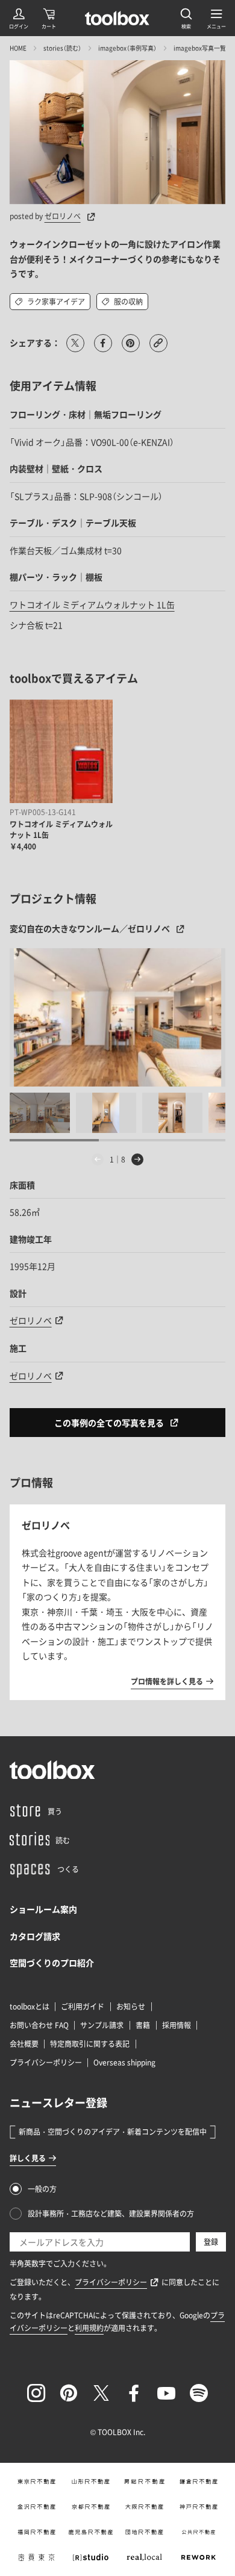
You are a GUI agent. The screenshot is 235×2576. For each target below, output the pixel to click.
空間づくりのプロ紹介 (52, 1963)
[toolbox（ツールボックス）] (117, 18)
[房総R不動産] (145, 2481)
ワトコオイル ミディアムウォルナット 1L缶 (92, 604)
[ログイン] (19, 18)
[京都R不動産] (90, 2507)
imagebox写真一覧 (200, 48)
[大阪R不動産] (145, 2507)
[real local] (145, 2557)
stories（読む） (62, 48)
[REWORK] (199, 2557)
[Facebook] (134, 2393)
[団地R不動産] (145, 2532)
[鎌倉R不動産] (199, 2481)
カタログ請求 (35, 1936)
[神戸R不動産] (199, 2507)
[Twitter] (101, 2393)
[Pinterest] (69, 2393)
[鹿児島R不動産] (90, 2532)
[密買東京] (37, 2557)
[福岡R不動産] (37, 2532)
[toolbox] (52, 1770)
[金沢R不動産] (37, 2507)
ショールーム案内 (43, 1909)
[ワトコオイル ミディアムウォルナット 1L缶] (61, 751)
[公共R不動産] (199, 2532)
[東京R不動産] (37, 2481)
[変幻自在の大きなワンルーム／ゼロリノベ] (118, 1017)
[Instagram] (36, 2393)
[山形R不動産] (90, 2481)
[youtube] (166, 2393)
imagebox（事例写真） (127, 48)
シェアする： (35, 343)
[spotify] (199, 2393)
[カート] (49, 18)
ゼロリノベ (63, 216)
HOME (18, 48)
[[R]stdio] (90, 2557)
